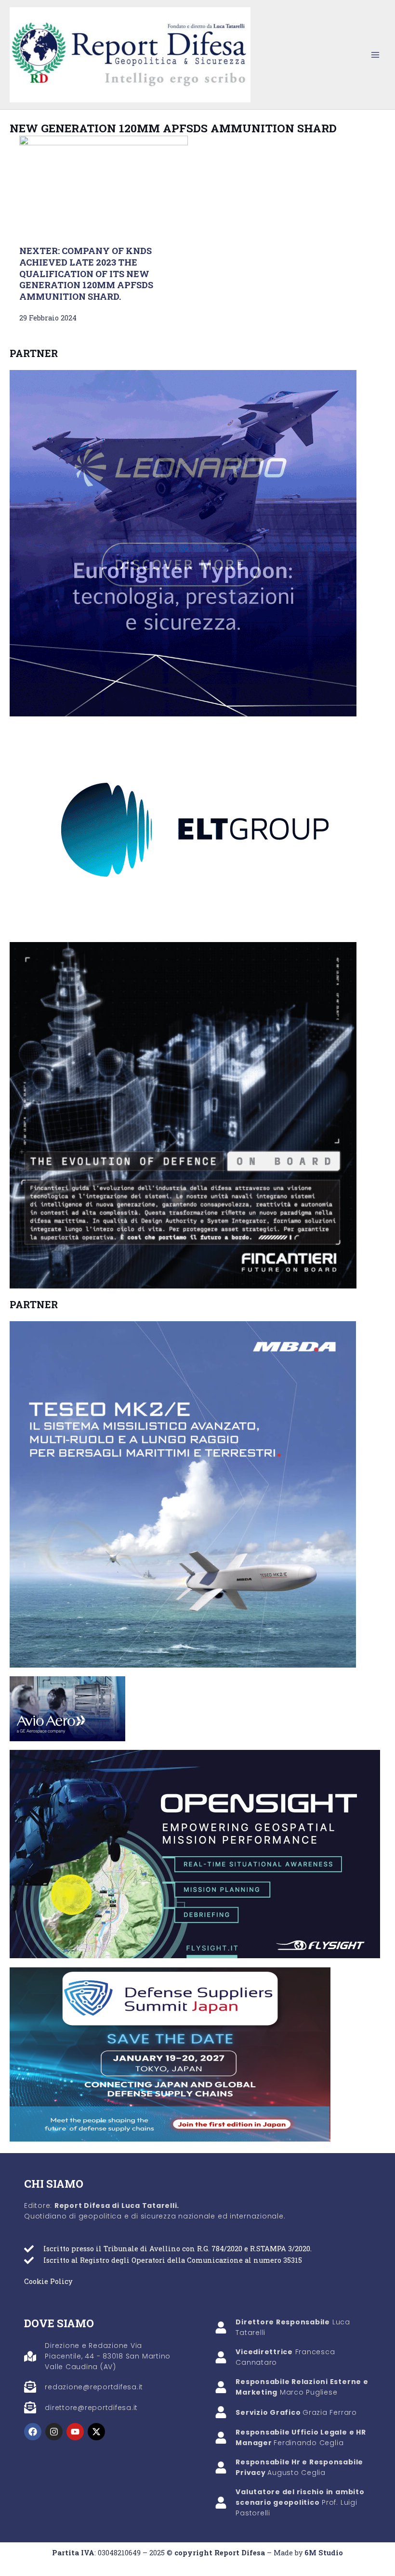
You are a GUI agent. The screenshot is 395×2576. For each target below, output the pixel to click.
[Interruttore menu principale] (375, 55)
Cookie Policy (48, 2281)
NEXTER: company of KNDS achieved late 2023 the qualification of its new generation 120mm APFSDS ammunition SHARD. (86, 274)
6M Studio (324, 2553)
